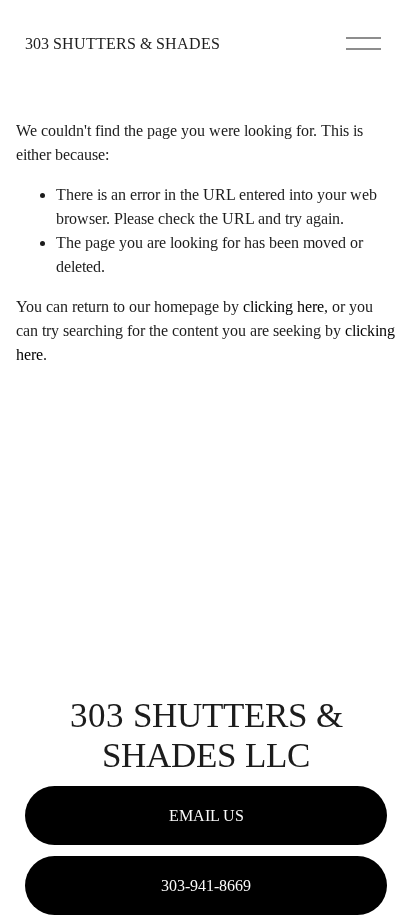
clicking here (283, 306)
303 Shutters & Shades (122, 43)
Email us (206, 815)
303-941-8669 (206, 885)
